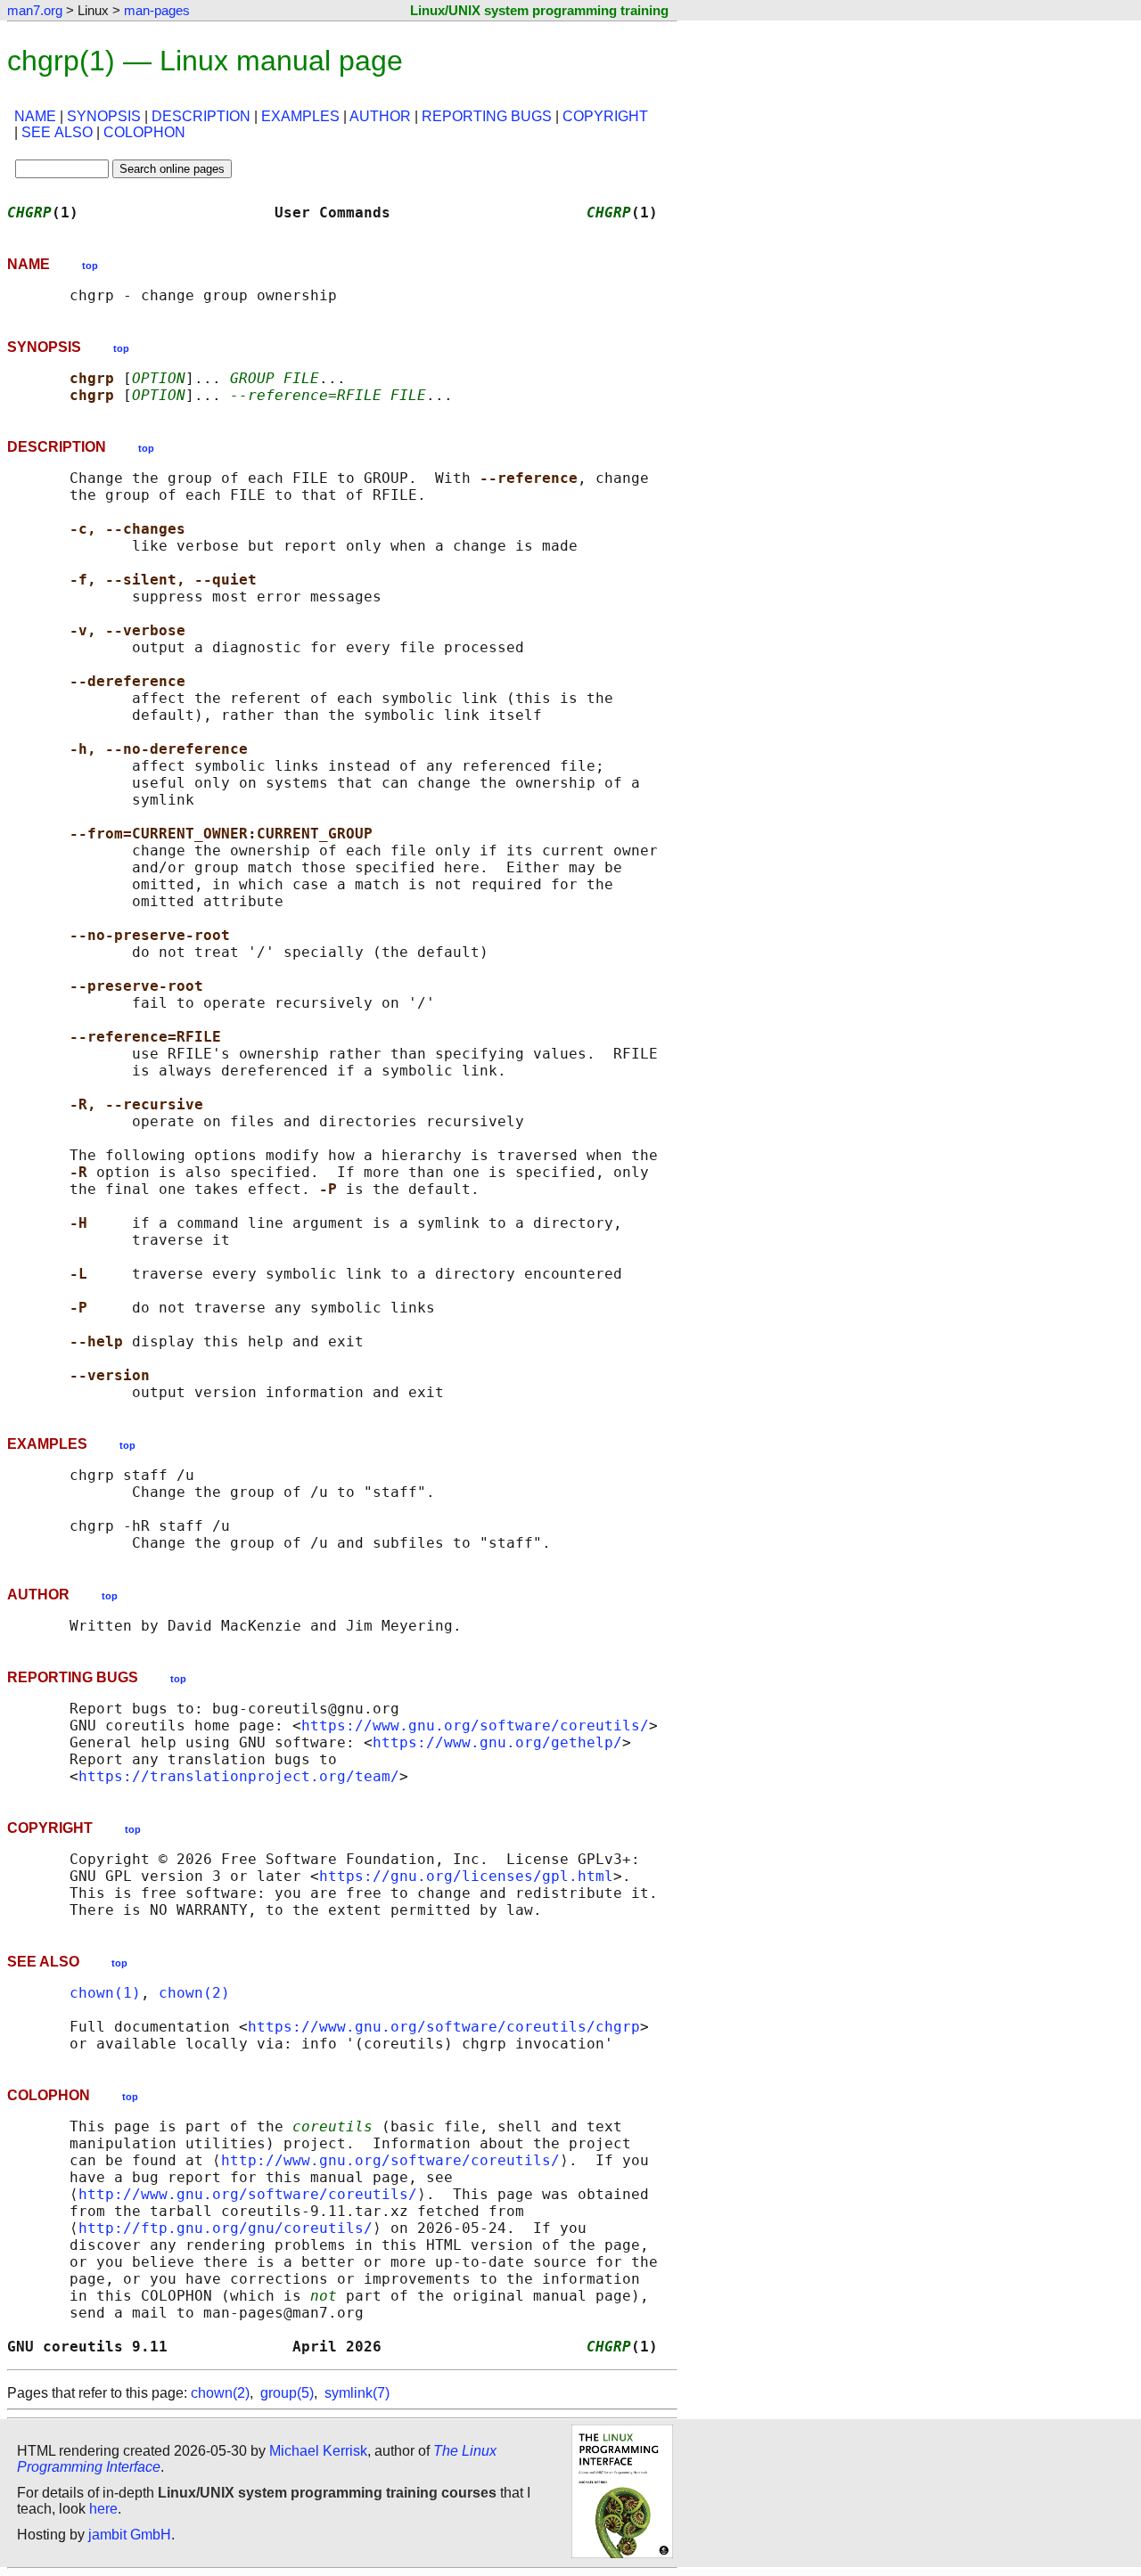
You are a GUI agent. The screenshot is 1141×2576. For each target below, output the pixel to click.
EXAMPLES (300, 116)
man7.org (35, 10)
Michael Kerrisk (318, 2451)
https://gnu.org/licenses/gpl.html (466, 1876)
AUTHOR (380, 116)
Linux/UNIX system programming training (539, 10)
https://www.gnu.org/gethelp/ (497, 1742)
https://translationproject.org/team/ (239, 1776)
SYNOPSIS (104, 116)
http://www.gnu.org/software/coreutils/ (390, 2160)
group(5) (287, 2393)
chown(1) (105, 1993)
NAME (35, 116)
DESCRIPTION (201, 116)
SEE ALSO (57, 132)
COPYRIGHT (605, 116)
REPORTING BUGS (487, 116)
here (103, 2509)
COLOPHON (144, 132)
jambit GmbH (130, 2535)
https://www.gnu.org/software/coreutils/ (475, 1726)
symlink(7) (357, 2393)
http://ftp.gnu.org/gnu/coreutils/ (226, 2228)
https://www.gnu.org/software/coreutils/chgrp (444, 2027)
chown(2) (194, 1993)
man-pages (157, 10)
